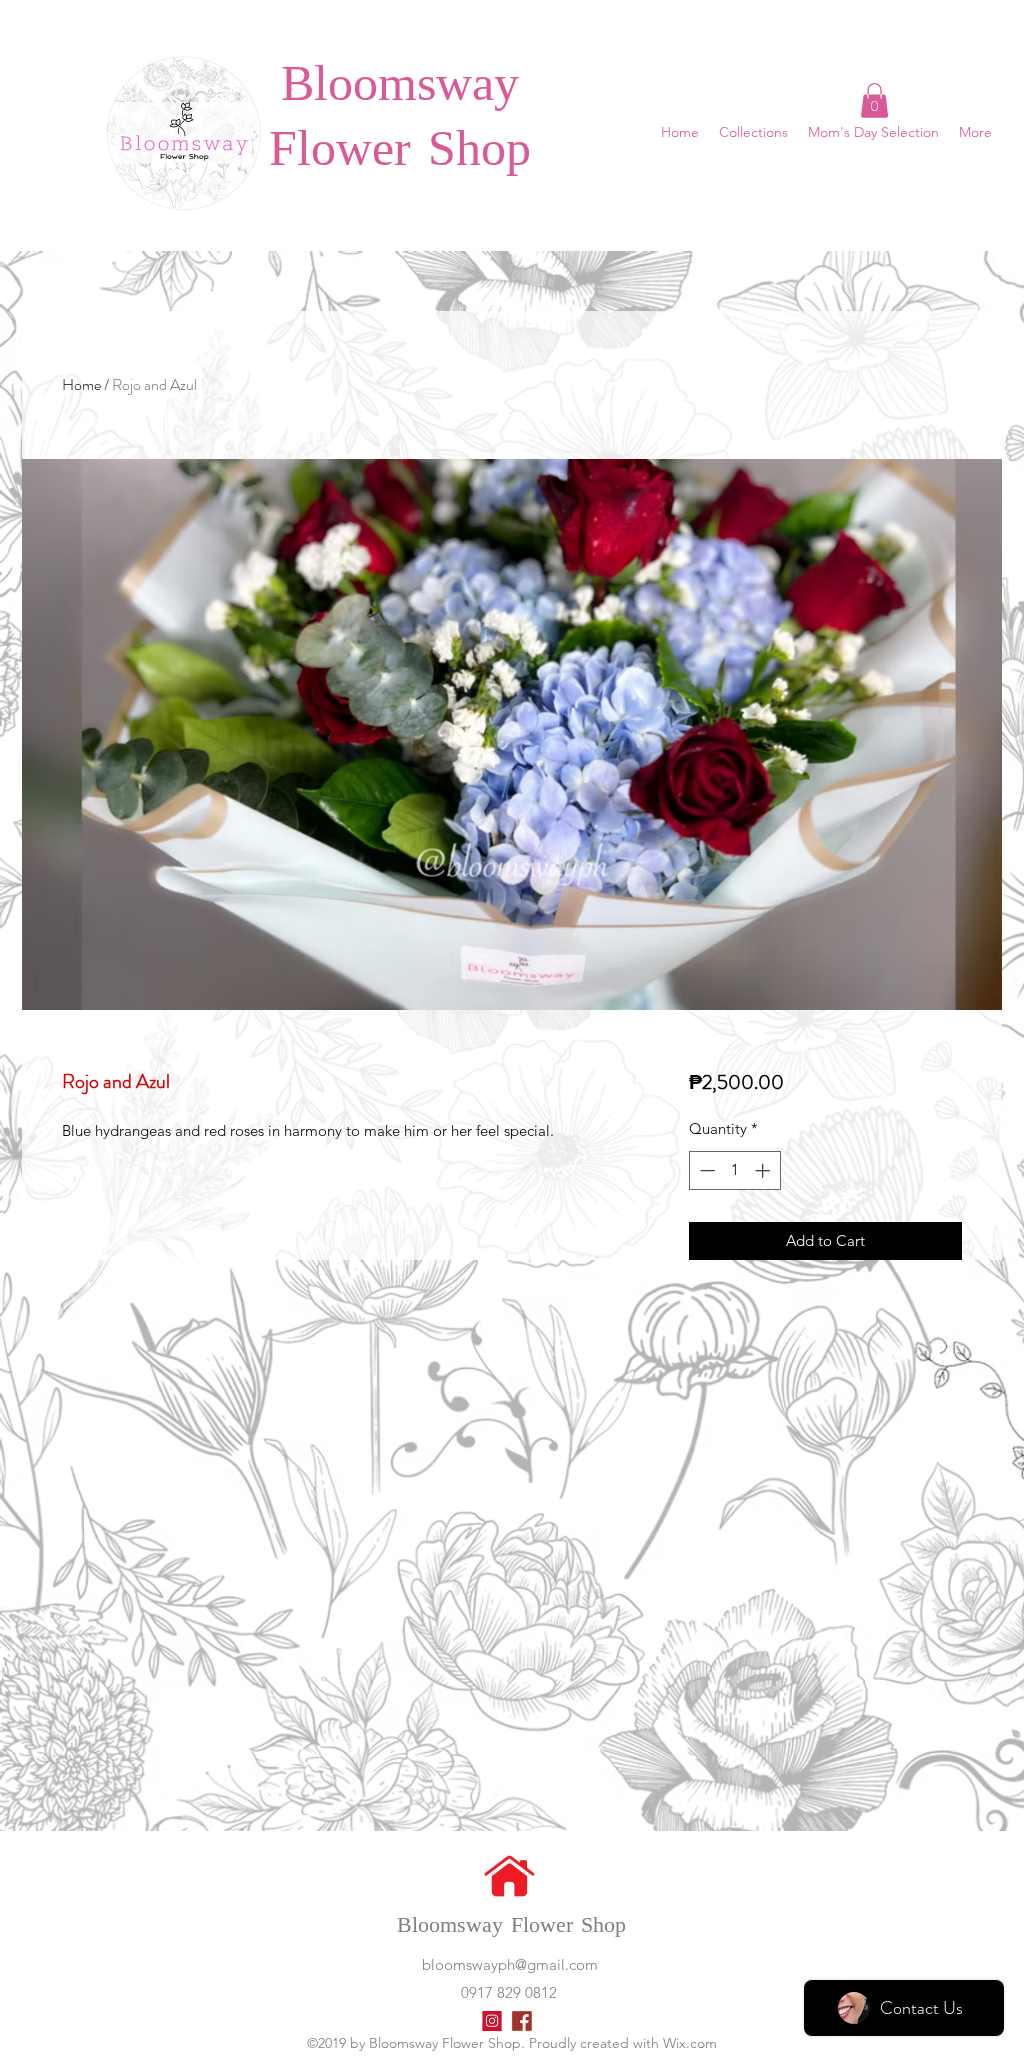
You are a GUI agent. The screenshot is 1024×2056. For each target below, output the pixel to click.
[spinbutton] (734, 1170)
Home (81, 384)
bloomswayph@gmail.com (510, 1964)
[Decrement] (705, 1170)
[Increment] (764, 1170)
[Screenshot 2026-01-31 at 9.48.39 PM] (522, 2021)
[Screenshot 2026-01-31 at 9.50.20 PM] (492, 2021)
